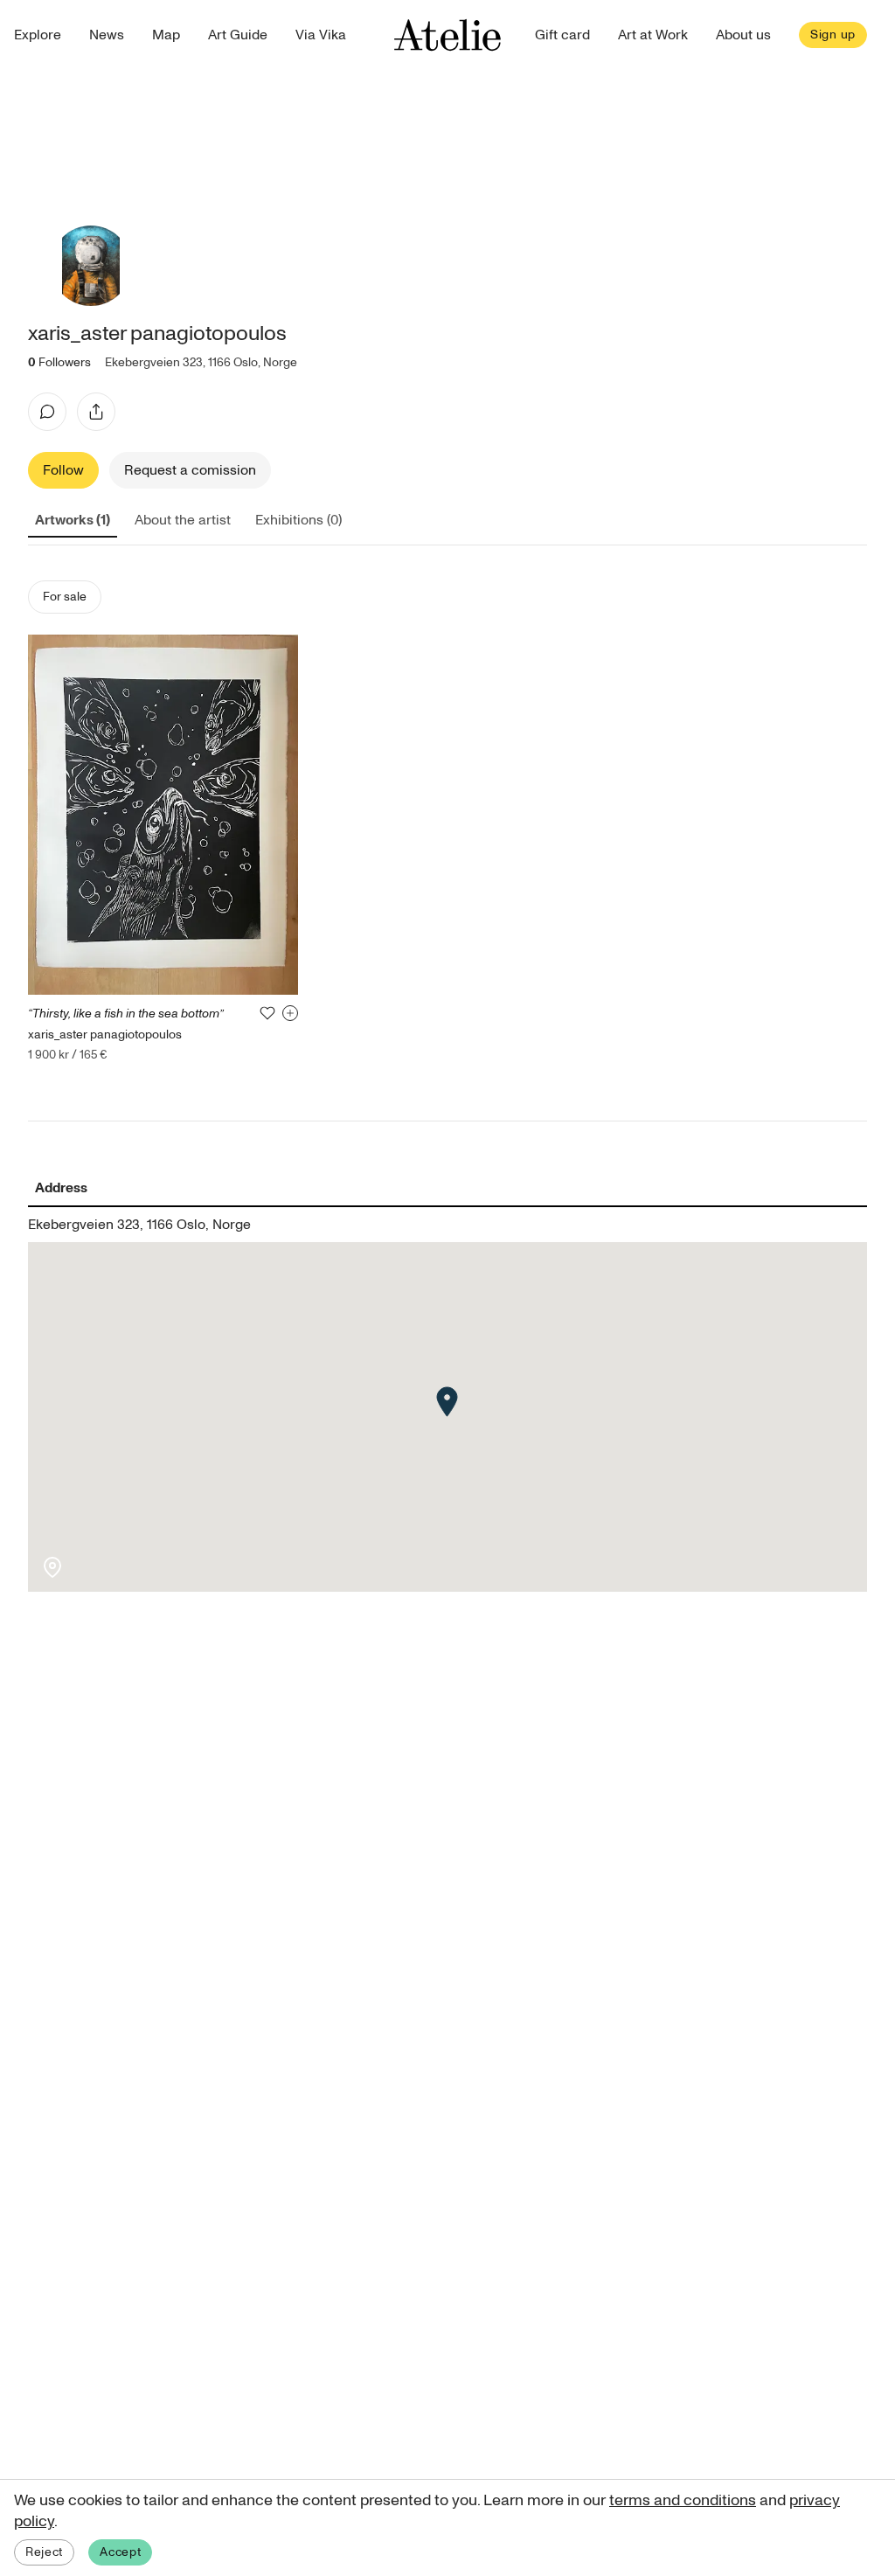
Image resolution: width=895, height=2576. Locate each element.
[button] (447, 1402)
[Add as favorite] (267, 1013)
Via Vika (321, 35)
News (107, 35)
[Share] (96, 412)
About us (743, 35)
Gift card (562, 35)
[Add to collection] (290, 1013)
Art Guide (238, 35)
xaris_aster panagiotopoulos (105, 1035)
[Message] (47, 412)
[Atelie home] (447, 35)
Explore (38, 35)
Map (166, 35)
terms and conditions (683, 2500)
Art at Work (653, 35)
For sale (65, 597)
